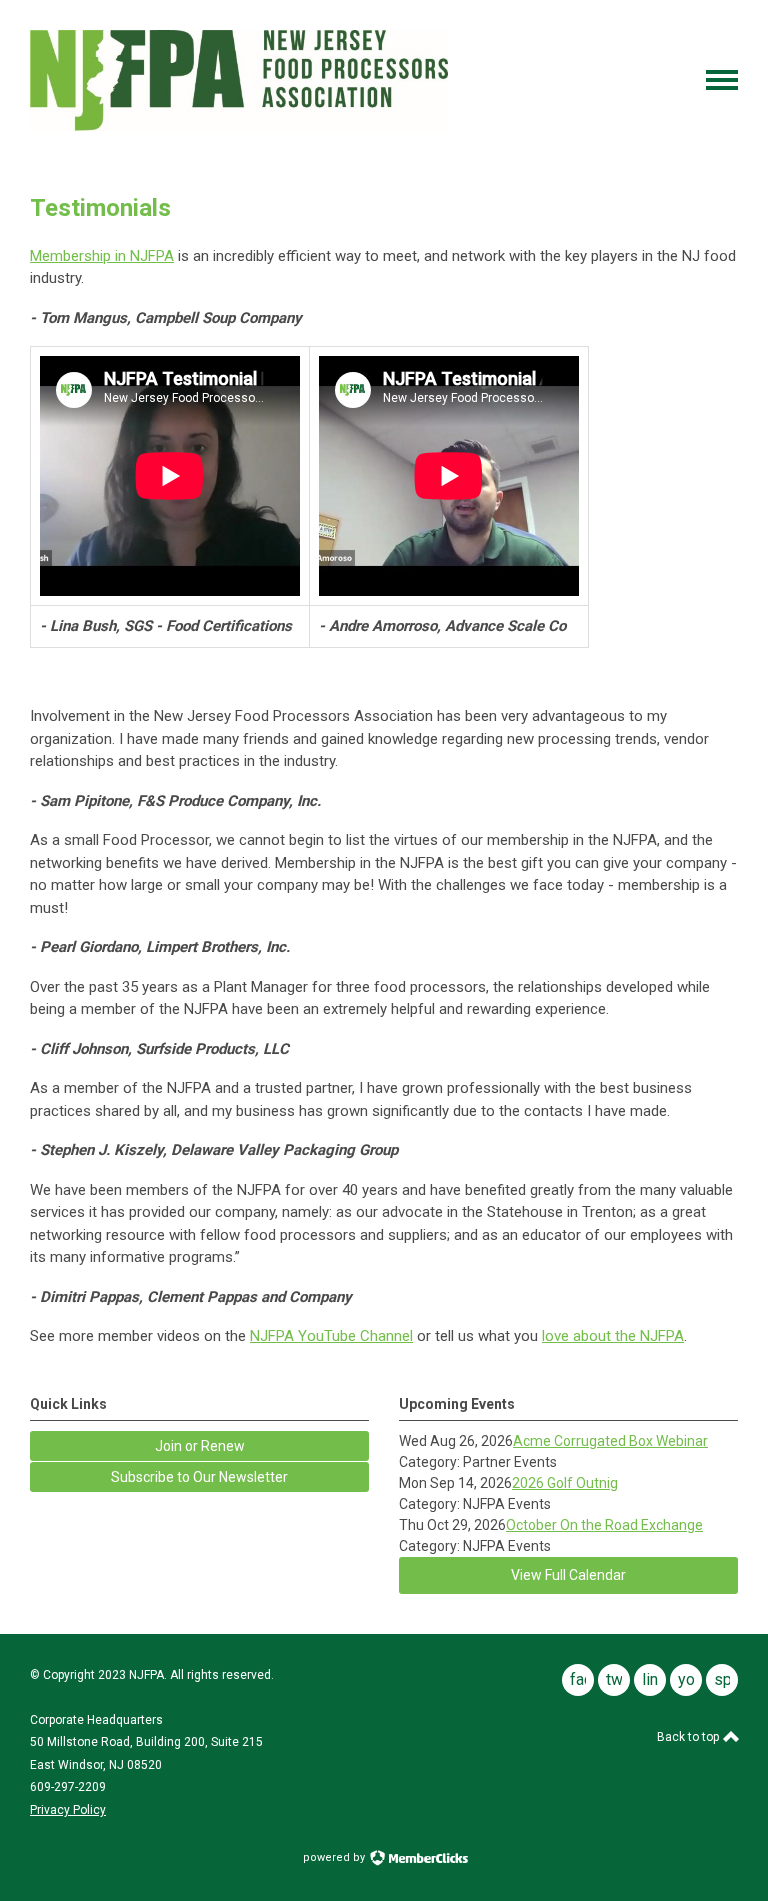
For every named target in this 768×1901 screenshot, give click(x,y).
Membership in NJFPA (102, 256)
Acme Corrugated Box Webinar (610, 1441)
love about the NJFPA (613, 1336)
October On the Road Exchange (604, 1525)
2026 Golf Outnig (565, 1483)
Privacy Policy (68, 1810)
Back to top (689, 1737)
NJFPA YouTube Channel (331, 1336)
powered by (335, 1857)
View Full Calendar (568, 1575)
